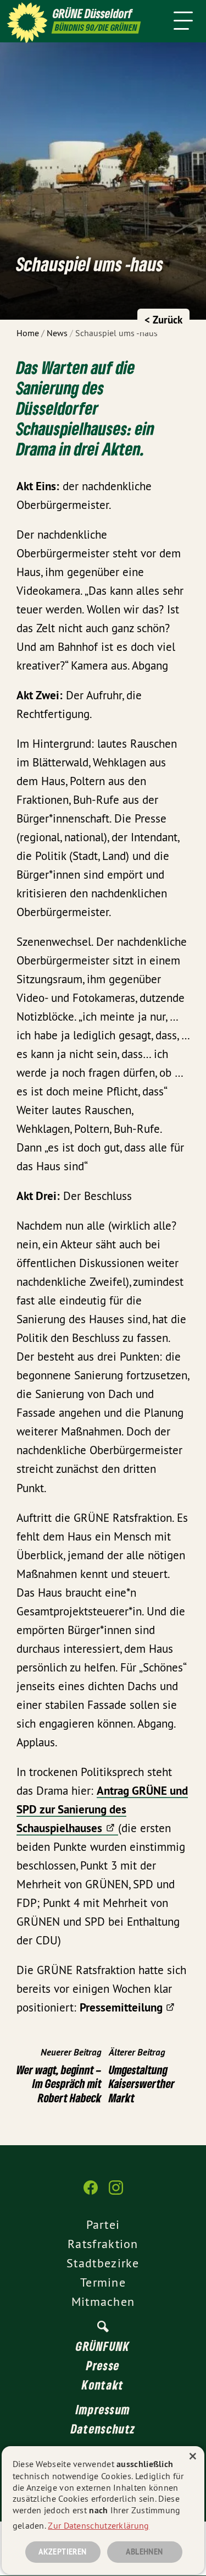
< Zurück (163, 320)
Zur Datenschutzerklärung (98, 2525)
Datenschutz (103, 2429)
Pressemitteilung (121, 2007)
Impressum (103, 2409)
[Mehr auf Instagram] (116, 2193)
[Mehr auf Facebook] (91, 2193)
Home (28, 333)
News (57, 333)
